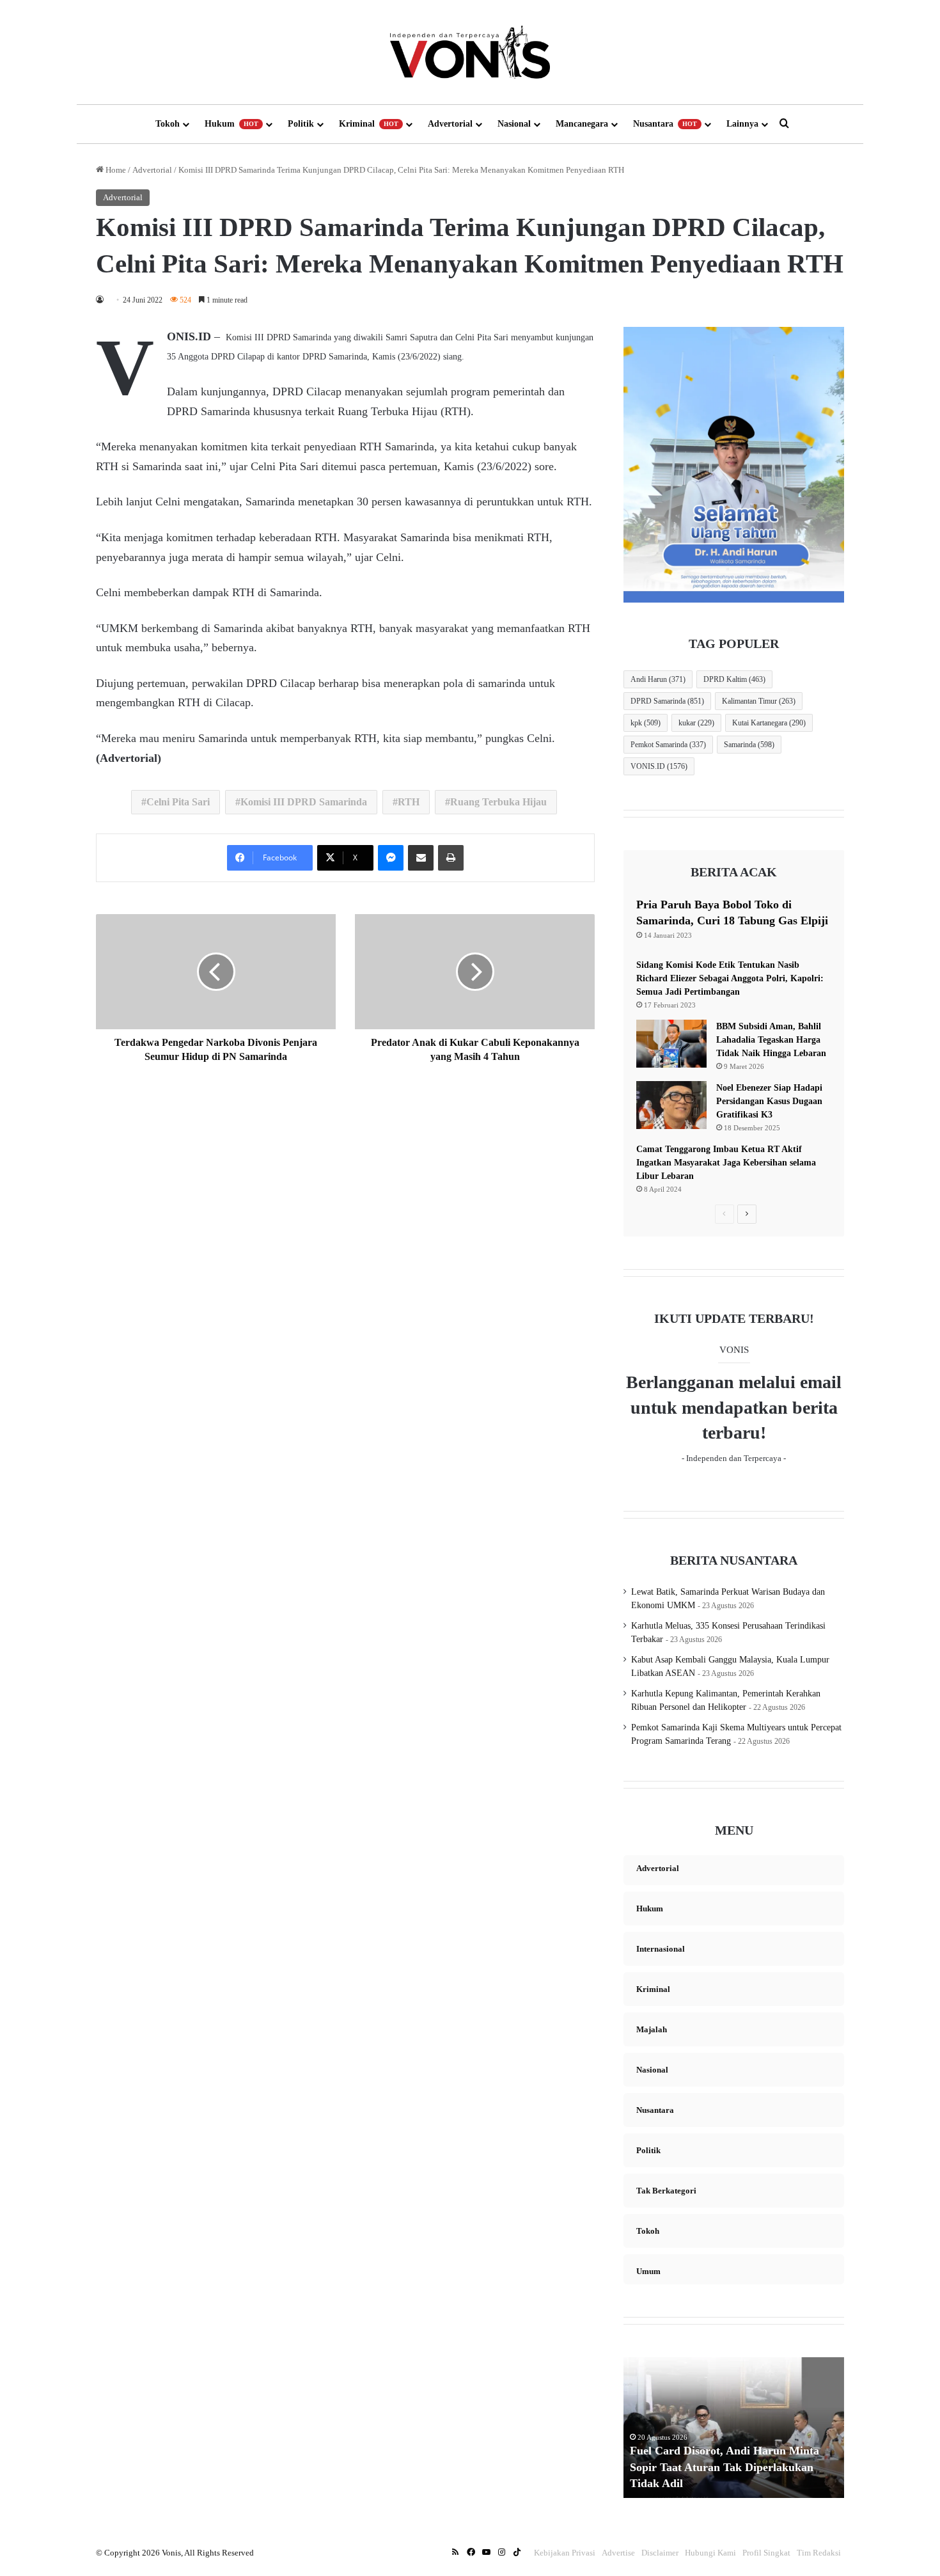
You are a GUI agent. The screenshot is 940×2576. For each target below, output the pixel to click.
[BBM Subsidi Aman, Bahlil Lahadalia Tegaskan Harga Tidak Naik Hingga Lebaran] (671, 1044)
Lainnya (742, 124)
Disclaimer (660, 2553)
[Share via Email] (421, 858)
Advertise (618, 2553)
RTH (409, 802)
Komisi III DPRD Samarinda (304, 802)
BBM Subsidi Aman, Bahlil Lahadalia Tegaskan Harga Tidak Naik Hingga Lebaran (771, 1040)
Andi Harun (658, 679)
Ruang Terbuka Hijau (498, 802)
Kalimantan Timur (759, 701)
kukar (696, 723)
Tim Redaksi (819, 2553)
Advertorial (450, 124)
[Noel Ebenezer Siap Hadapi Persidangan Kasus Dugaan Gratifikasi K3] (671, 1105)
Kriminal (369, 124)
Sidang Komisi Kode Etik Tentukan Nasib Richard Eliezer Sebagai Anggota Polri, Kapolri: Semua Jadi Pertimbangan (730, 978)
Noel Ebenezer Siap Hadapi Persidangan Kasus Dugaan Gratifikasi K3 (769, 1101)
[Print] (451, 858)
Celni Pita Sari (178, 802)
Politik (301, 124)
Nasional (514, 124)
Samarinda (749, 745)
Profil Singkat (766, 2553)
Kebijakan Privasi (565, 2553)
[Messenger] (391, 858)
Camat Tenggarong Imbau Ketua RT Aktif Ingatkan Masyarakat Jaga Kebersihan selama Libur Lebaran (726, 1163)
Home (115, 170)
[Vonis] (470, 52)
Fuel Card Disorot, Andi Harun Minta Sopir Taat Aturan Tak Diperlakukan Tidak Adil (725, 2467)
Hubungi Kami (710, 2553)
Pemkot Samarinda (668, 745)
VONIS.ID (659, 766)
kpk (646, 723)
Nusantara (665, 124)
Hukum (231, 124)
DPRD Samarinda (667, 701)
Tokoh (168, 124)
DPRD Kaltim (734, 679)
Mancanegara (582, 124)
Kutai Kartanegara (769, 723)
